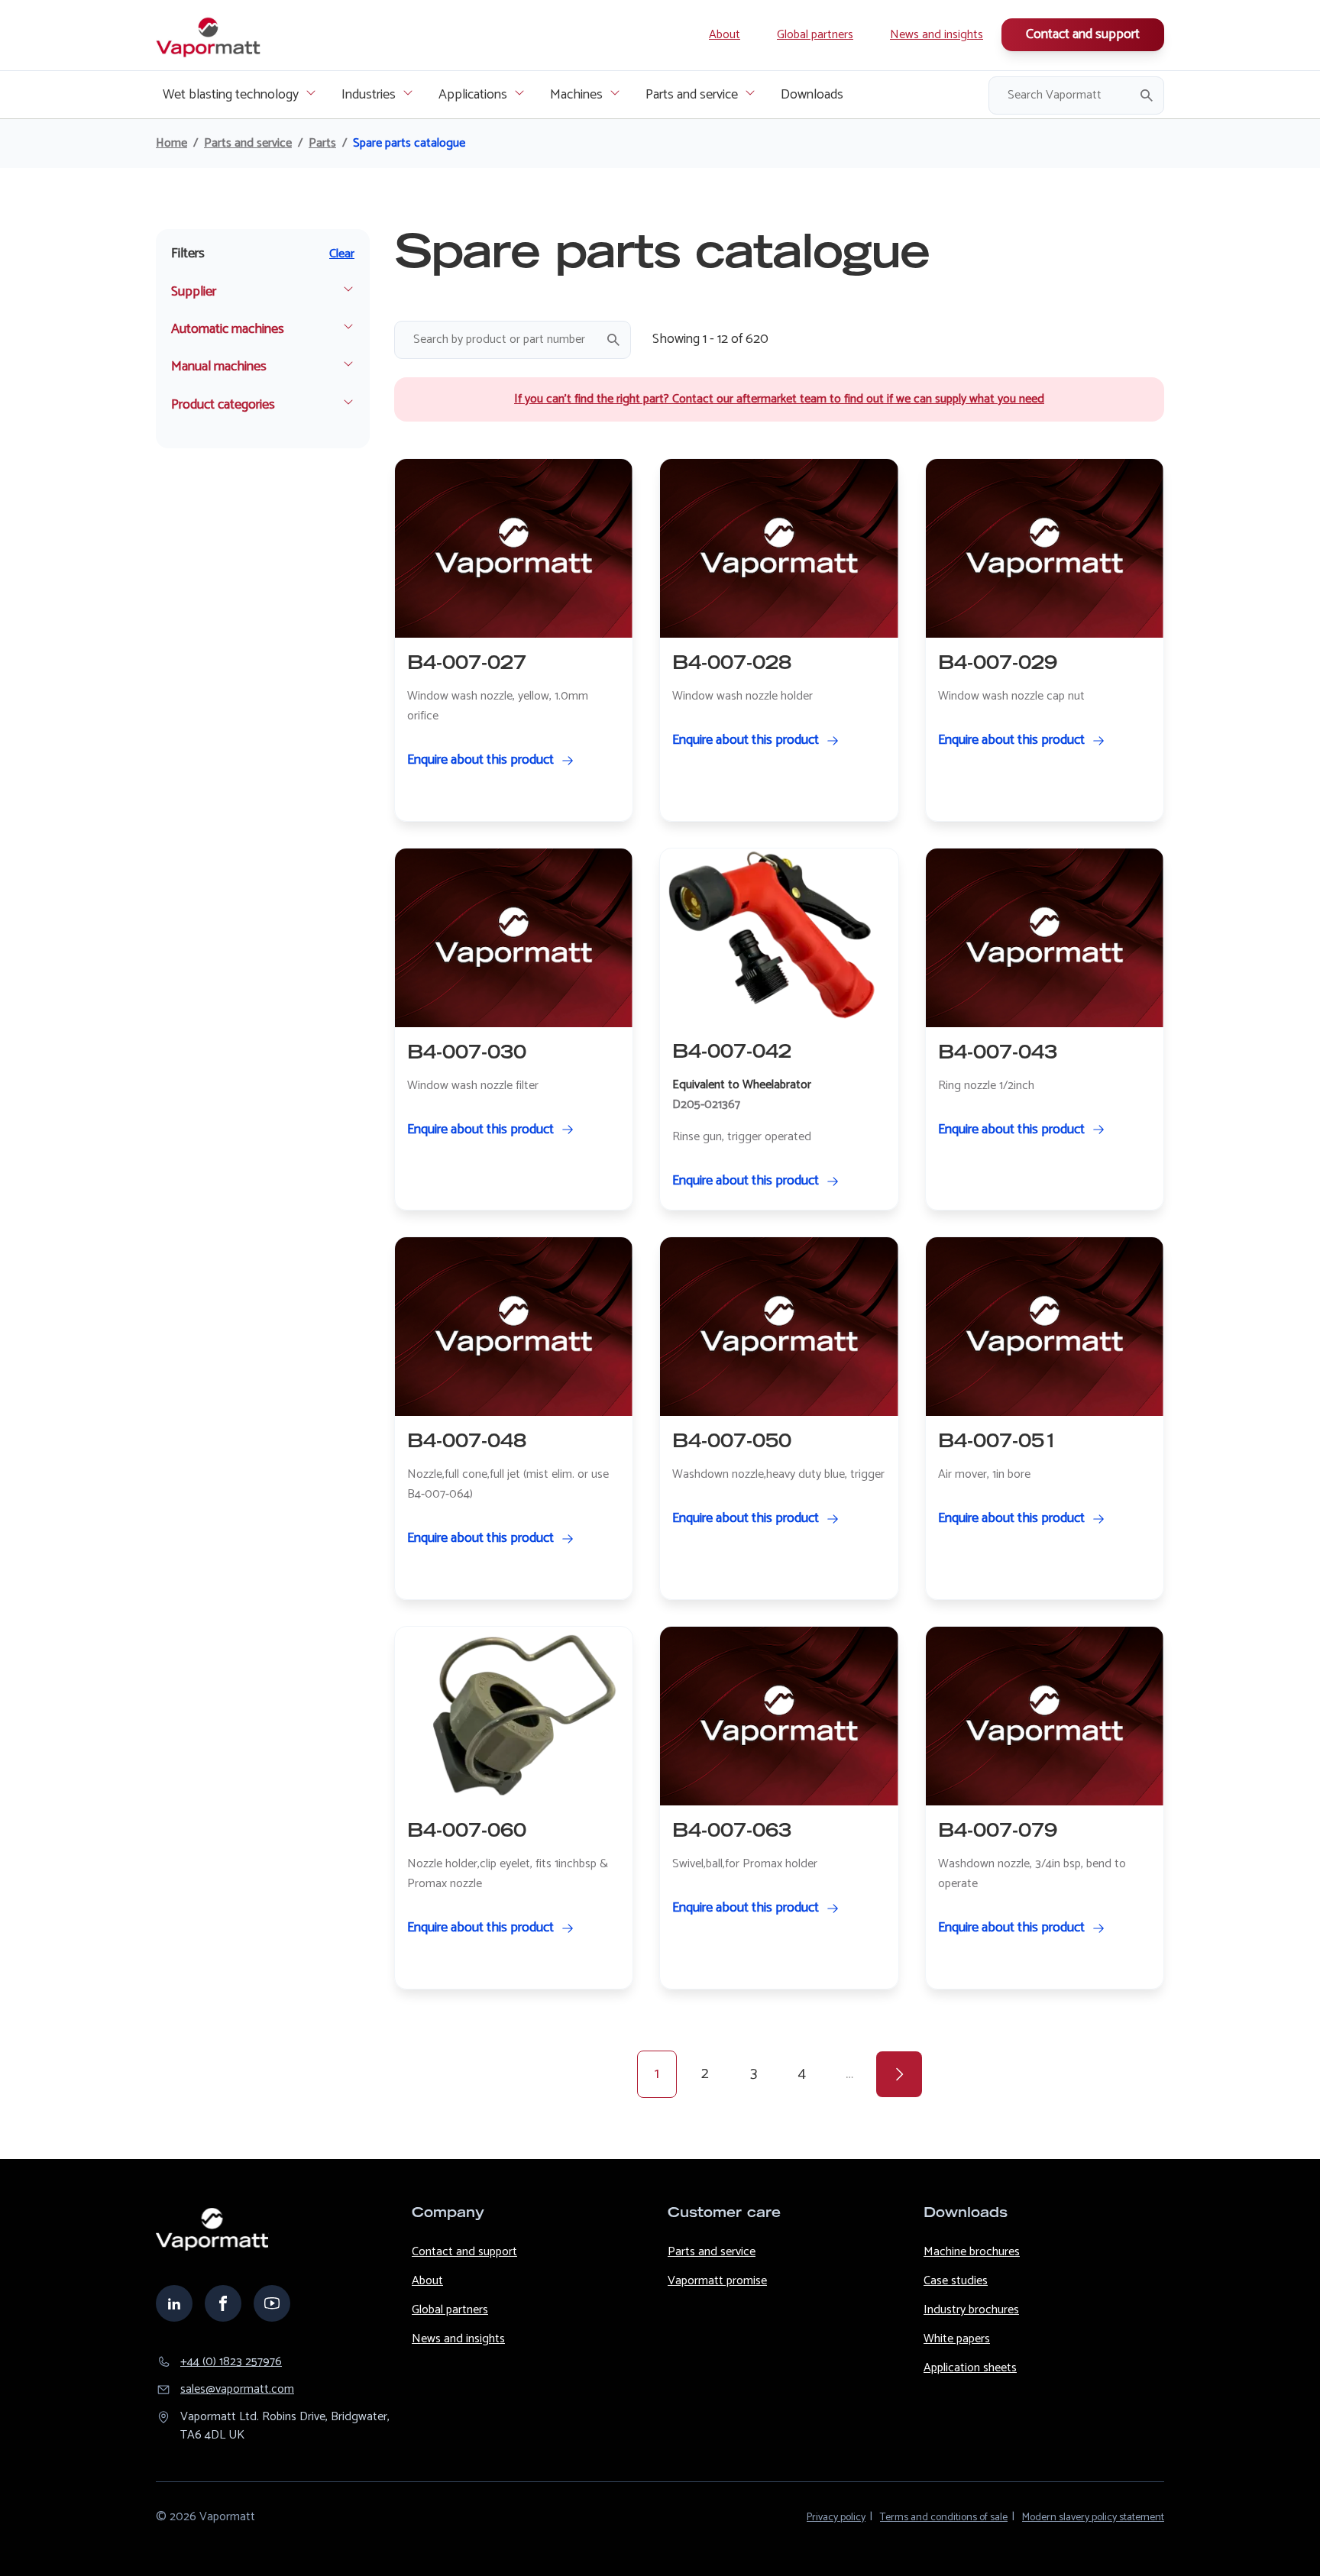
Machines (576, 95)
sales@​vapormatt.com (237, 2390)
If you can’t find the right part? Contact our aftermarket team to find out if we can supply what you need (779, 399)
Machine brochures (972, 2252)
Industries (369, 95)
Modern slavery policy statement (1093, 2518)
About (725, 35)
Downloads (812, 95)
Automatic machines (228, 330)
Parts (322, 144)
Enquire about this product (480, 760)
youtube (272, 2303)
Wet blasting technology (231, 95)
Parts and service (692, 95)
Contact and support (1083, 34)
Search (1147, 95)
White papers (957, 2339)
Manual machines (219, 367)
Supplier (194, 292)
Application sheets (970, 2368)
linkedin (174, 2303)
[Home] (209, 35)
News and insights (937, 35)
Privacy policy (836, 2518)
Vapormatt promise (717, 2281)
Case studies (956, 2281)
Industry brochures (971, 2310)
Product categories (223, 405)
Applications (473, 95)
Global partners (815, 35)
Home (171, 144)
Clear (342, 254)
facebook (223, 2303)
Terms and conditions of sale (944, 2518)
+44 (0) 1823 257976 (231, 2362)
